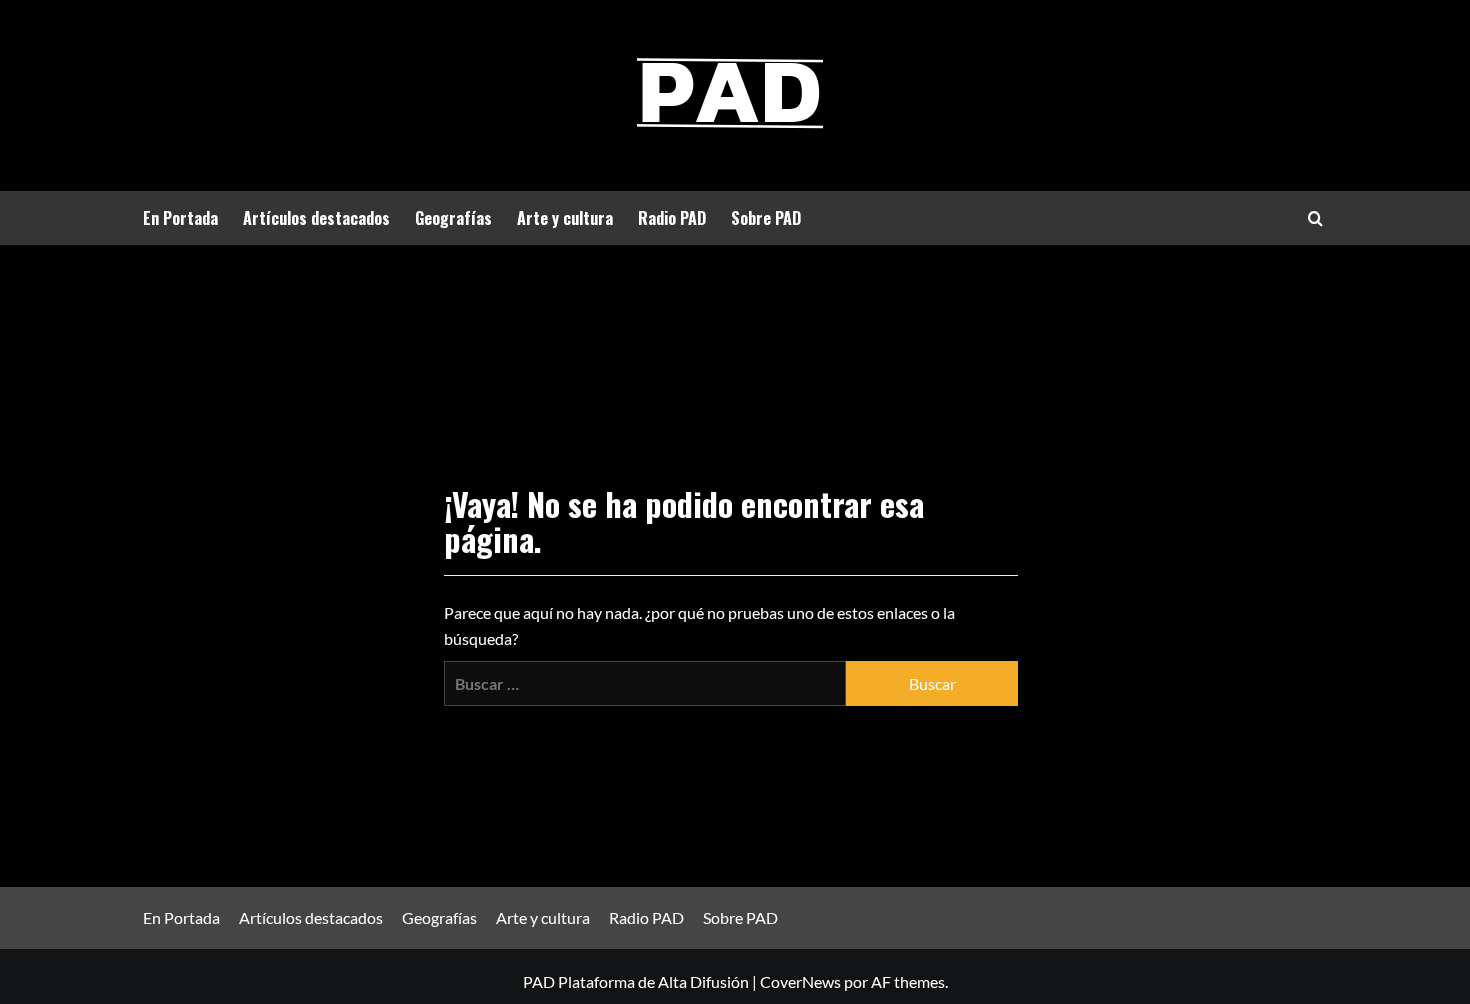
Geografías (453, 218)
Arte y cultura (565, 218)
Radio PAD (672, 218)
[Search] (1315, 218)
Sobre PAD (766, 218)
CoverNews (800, 981)
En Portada (180, 218)
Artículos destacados (316, 218)
